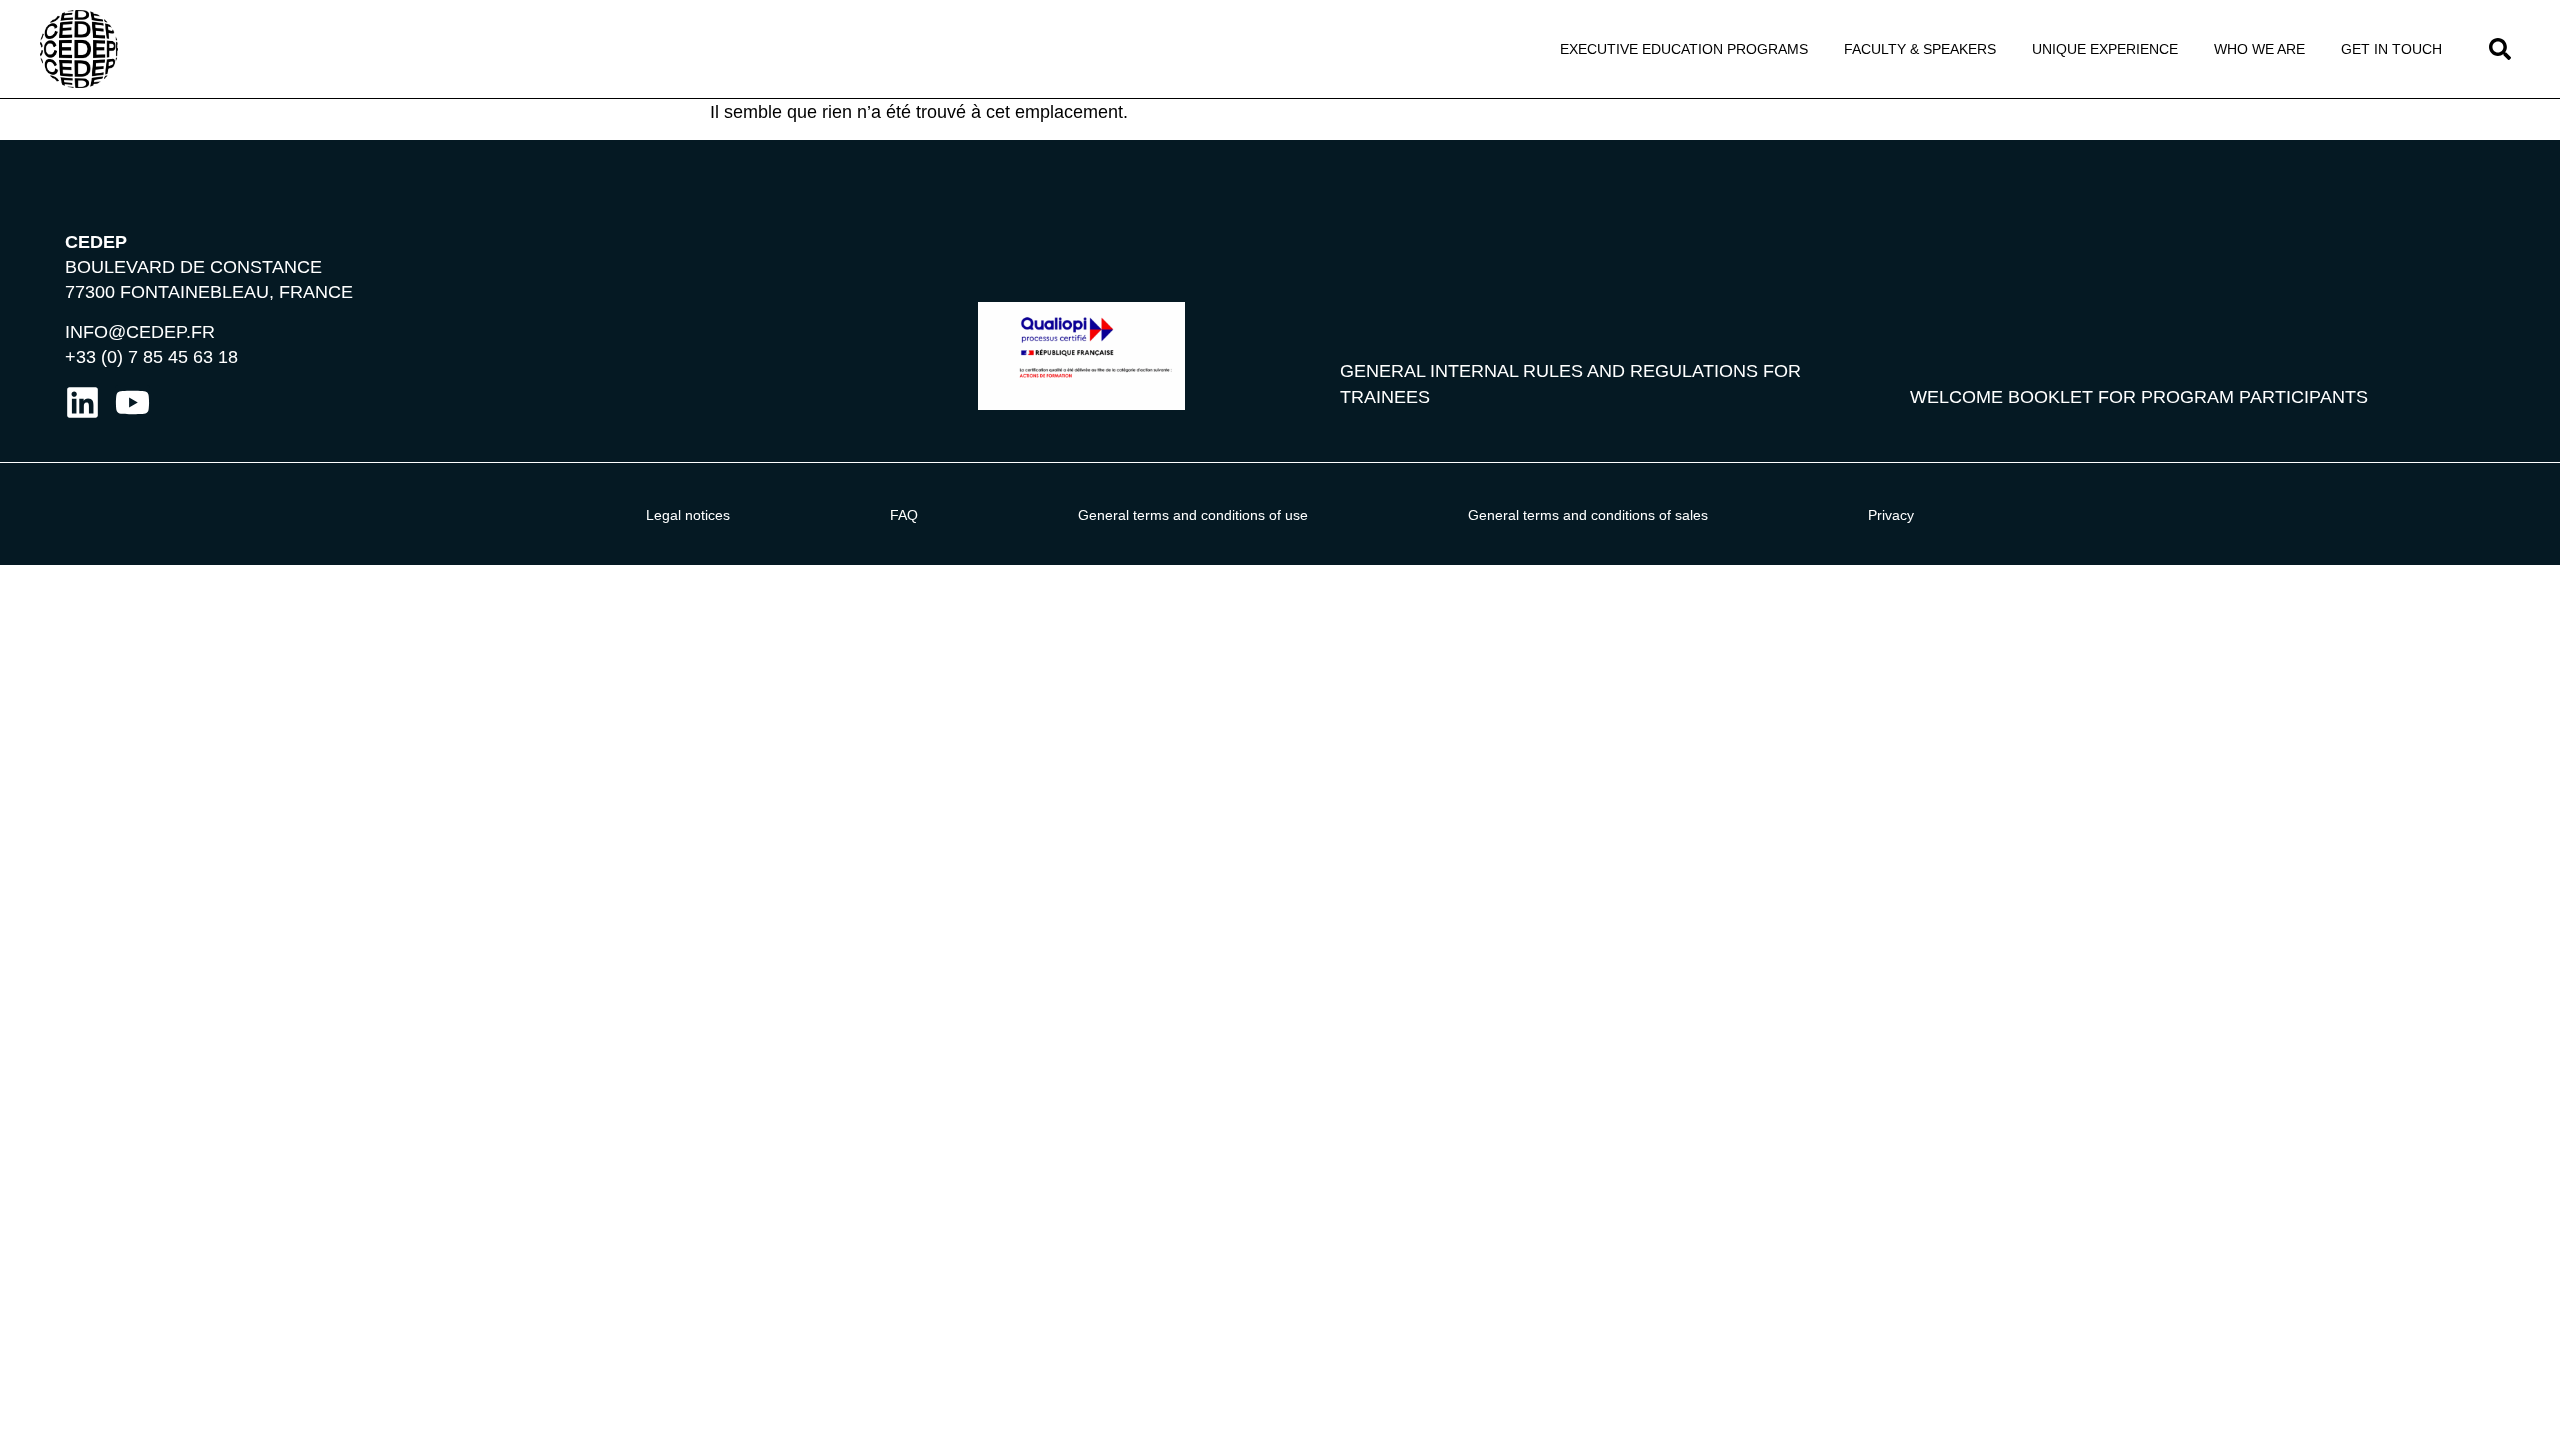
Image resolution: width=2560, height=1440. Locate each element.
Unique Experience (2105, 49)
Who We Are (2259, 49)
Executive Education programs (1684, 49)
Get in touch (2391, 49)
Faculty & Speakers (1920, 49)
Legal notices (688, 515)
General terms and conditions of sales (1588, 515)
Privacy (1891, 515)
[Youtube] (132, 402)
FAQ (904, 515)
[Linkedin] (82, 402)
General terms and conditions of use (1193, 515)
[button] (2500, 49)
